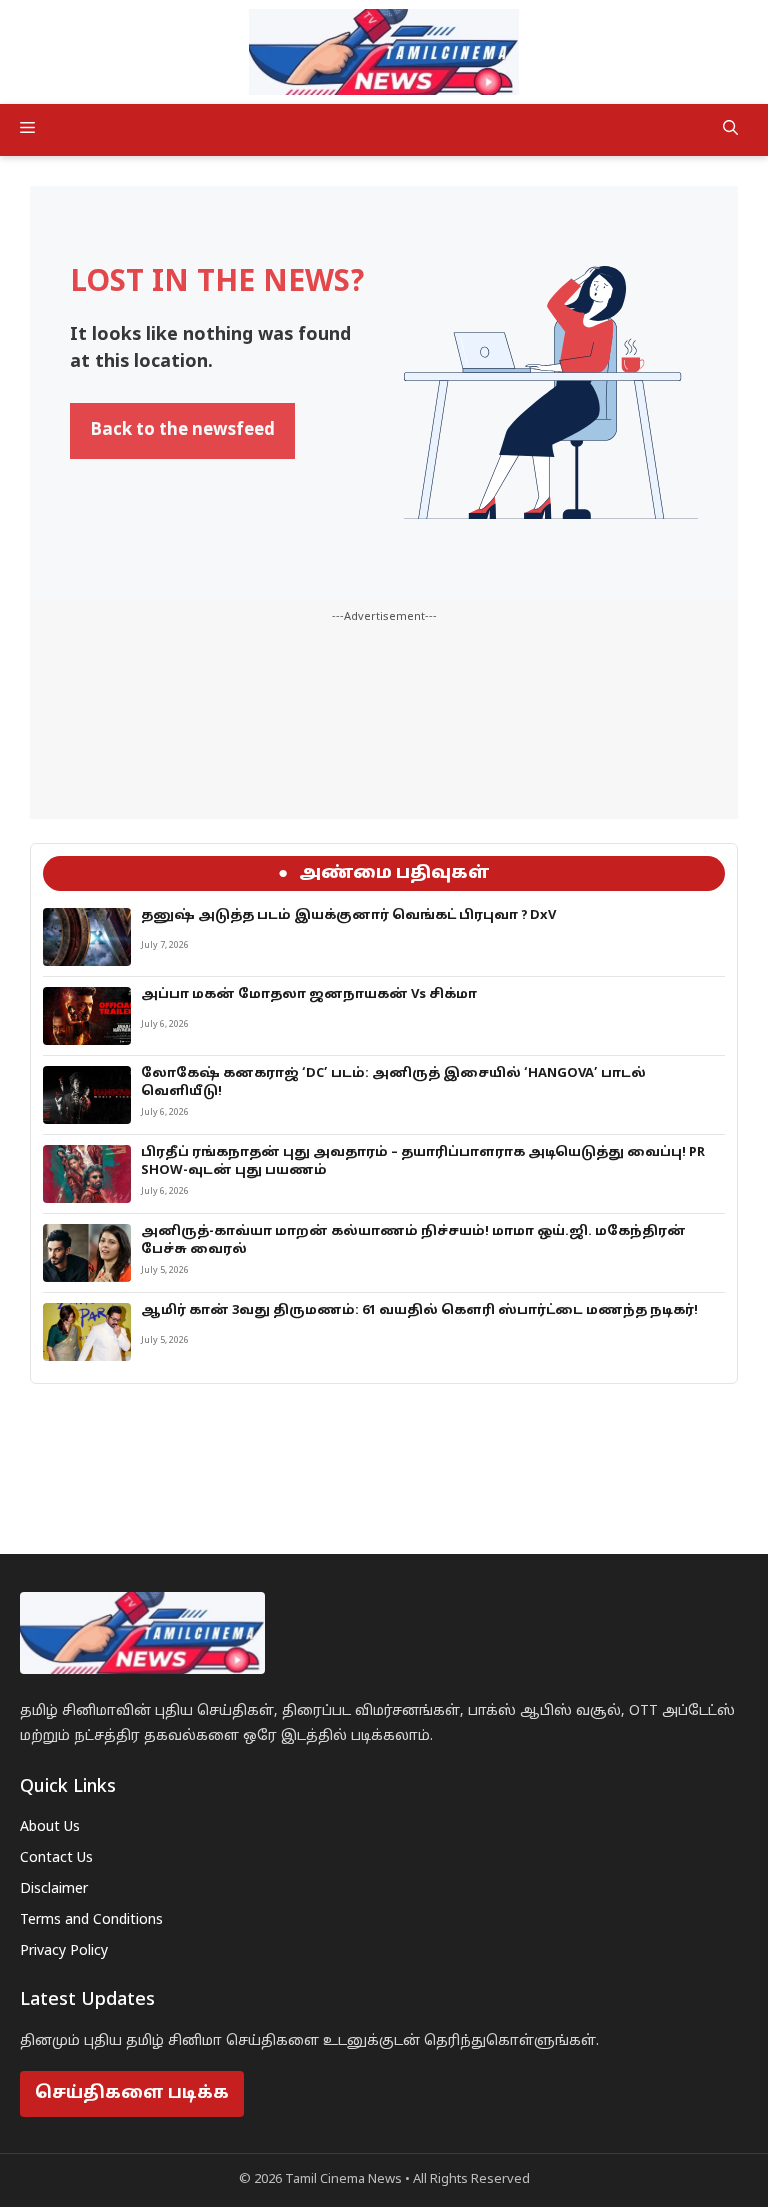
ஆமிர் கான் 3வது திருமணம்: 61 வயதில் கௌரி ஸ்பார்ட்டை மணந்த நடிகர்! (419, 1311)
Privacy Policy (64, 1951)
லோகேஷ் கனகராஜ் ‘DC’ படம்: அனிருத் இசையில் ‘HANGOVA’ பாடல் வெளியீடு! (393, 1083)
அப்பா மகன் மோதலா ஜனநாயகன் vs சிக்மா (309, 995)
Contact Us (56, 1858)
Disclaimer (54, 1889)
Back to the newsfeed (182, 430)
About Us (50, 1827)
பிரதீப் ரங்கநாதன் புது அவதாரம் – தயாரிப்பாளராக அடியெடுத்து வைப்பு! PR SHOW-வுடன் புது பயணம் (423, 1162)
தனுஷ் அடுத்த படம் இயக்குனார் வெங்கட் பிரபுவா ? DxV (348, 916)
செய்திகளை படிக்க (132, 2093)
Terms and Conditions (91, 1920)
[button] (730, 130)
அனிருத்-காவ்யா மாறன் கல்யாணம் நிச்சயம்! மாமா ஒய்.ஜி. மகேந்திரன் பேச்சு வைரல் (413, 1241)
